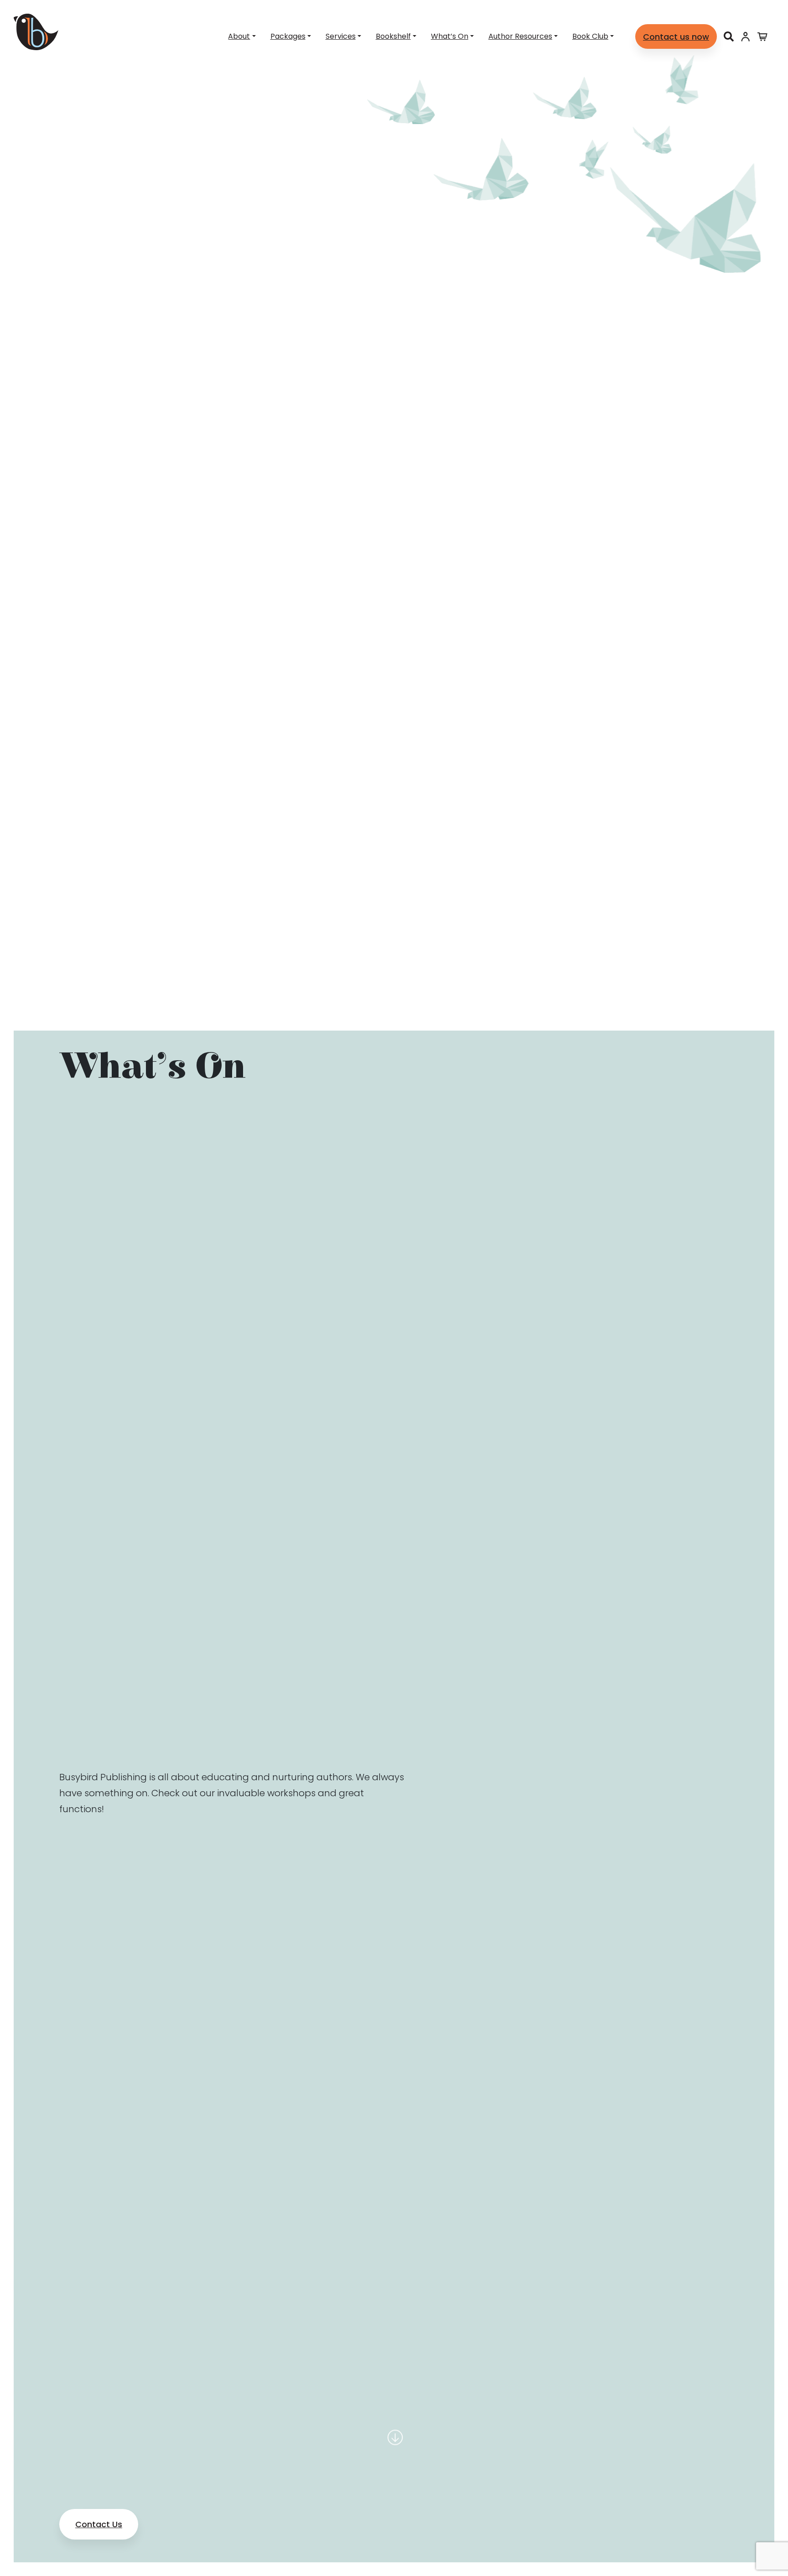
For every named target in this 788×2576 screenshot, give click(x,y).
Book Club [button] (590, 36)
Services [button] (341, 36)
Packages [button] (288, 36)
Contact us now (676, 37)
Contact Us (99, 2524)
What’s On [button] (450, 36)
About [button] (239, 36)
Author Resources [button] (520, 36)
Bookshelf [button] (393, 36)
